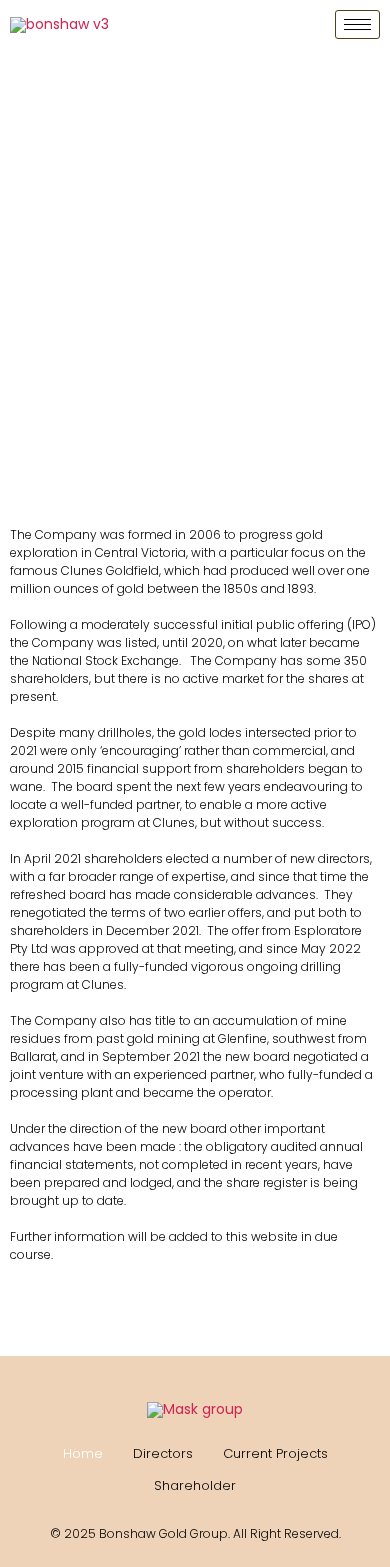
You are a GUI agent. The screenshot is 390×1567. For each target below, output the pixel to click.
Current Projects (275, 1453)
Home (83, 1453)
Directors (163, 1453)
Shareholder (195, 1485)
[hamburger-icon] (357, 24)
